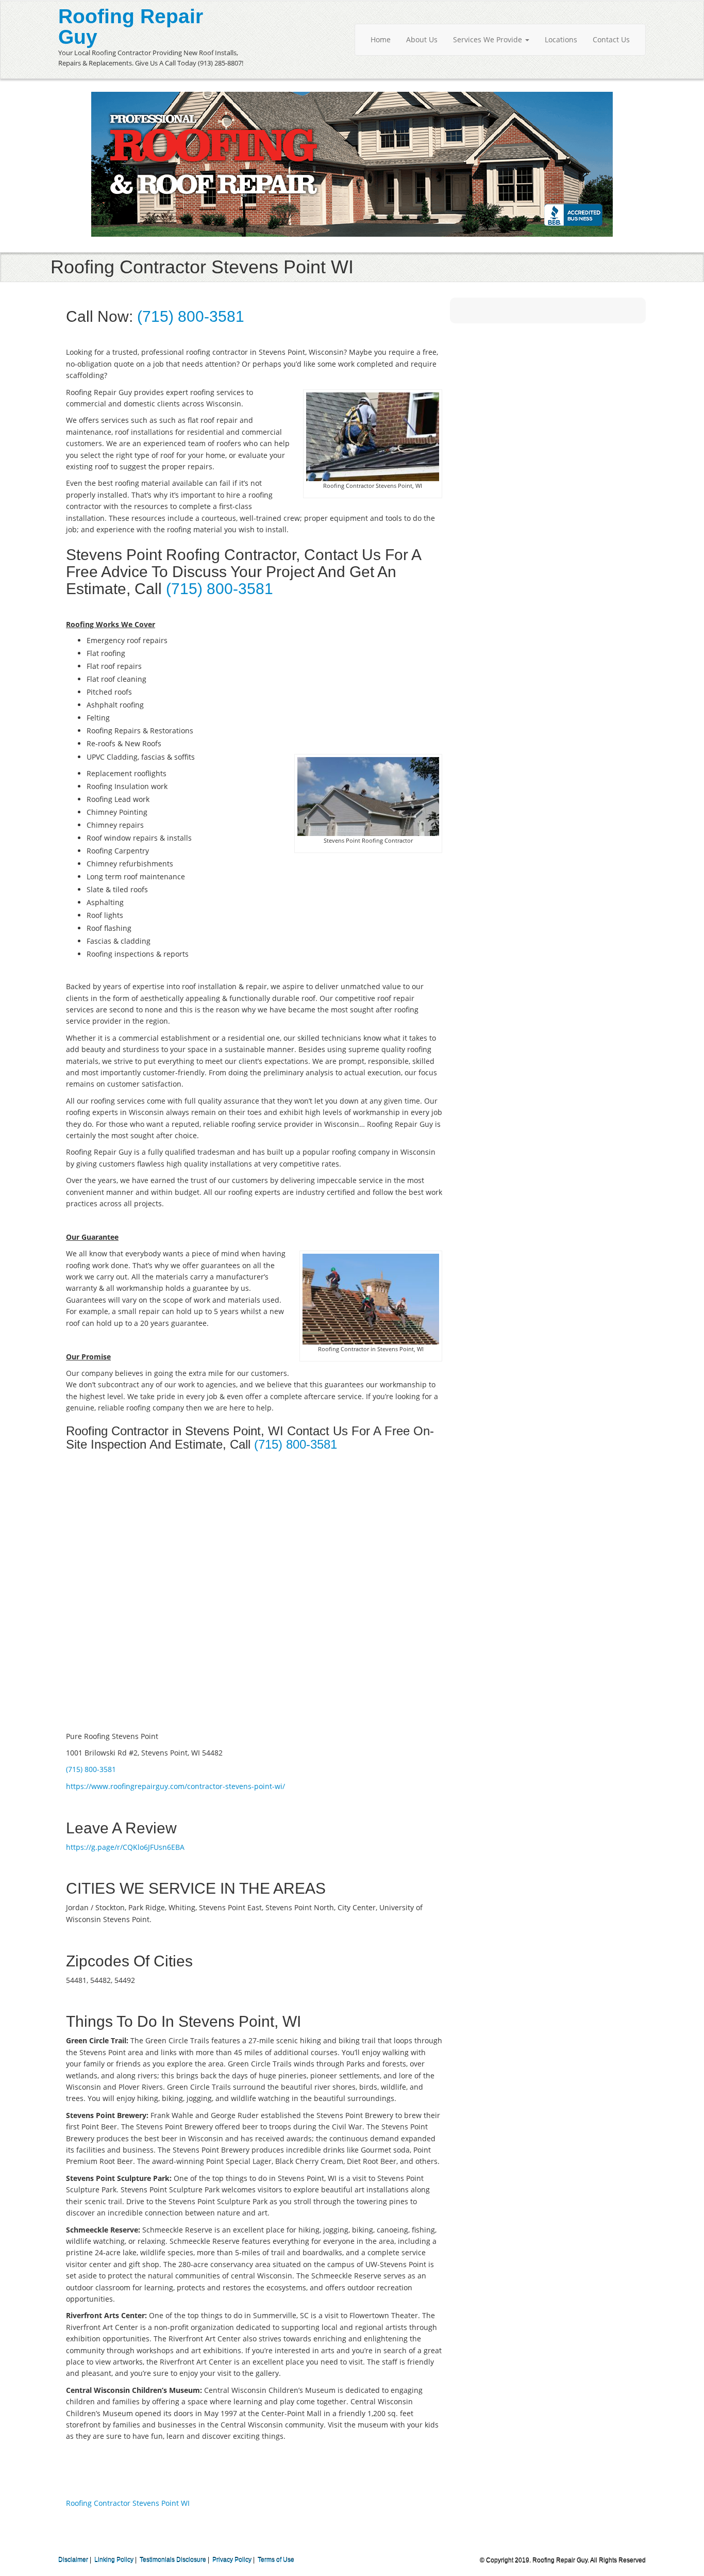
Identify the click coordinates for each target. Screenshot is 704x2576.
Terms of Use (276, 2560)
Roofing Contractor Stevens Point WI (128, 2503)
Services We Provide (489, 39)
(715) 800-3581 (191, 316)
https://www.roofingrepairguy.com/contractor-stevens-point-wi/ (175, 1786)
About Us (422, 39)
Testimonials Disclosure (173, 2560)
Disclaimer (73, 2560)
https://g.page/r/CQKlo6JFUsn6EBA (125, 1847)
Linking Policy (114, 2560)
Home (381, 39)
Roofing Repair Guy (131, 27)
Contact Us (611, 39)
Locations (561, 39)
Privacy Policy (232, 2560)
